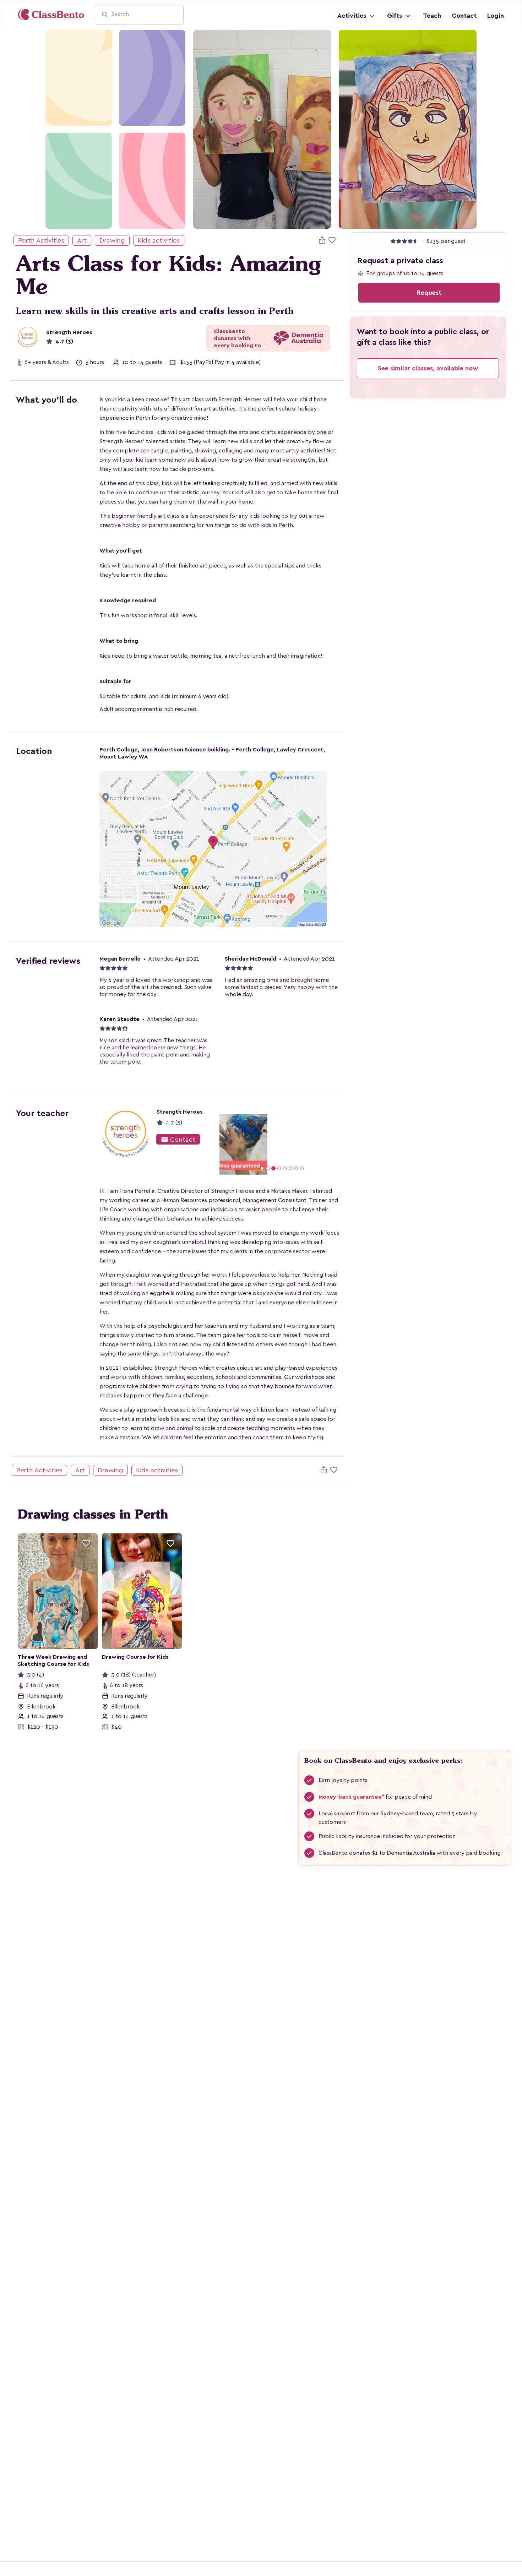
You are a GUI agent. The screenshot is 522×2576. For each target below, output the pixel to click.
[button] (229, 1144)
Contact (464, 16)
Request (429, 293)
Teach (432, 16)
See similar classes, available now (428, 368)
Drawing (112, 240)
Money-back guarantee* (351, 1797)
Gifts (395, 16)
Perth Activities (41, 240)
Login (496, 16)
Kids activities (159, 240)
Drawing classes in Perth (93, 1514)
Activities (353, 16)
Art (82, 240)
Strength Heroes (69, 332)
